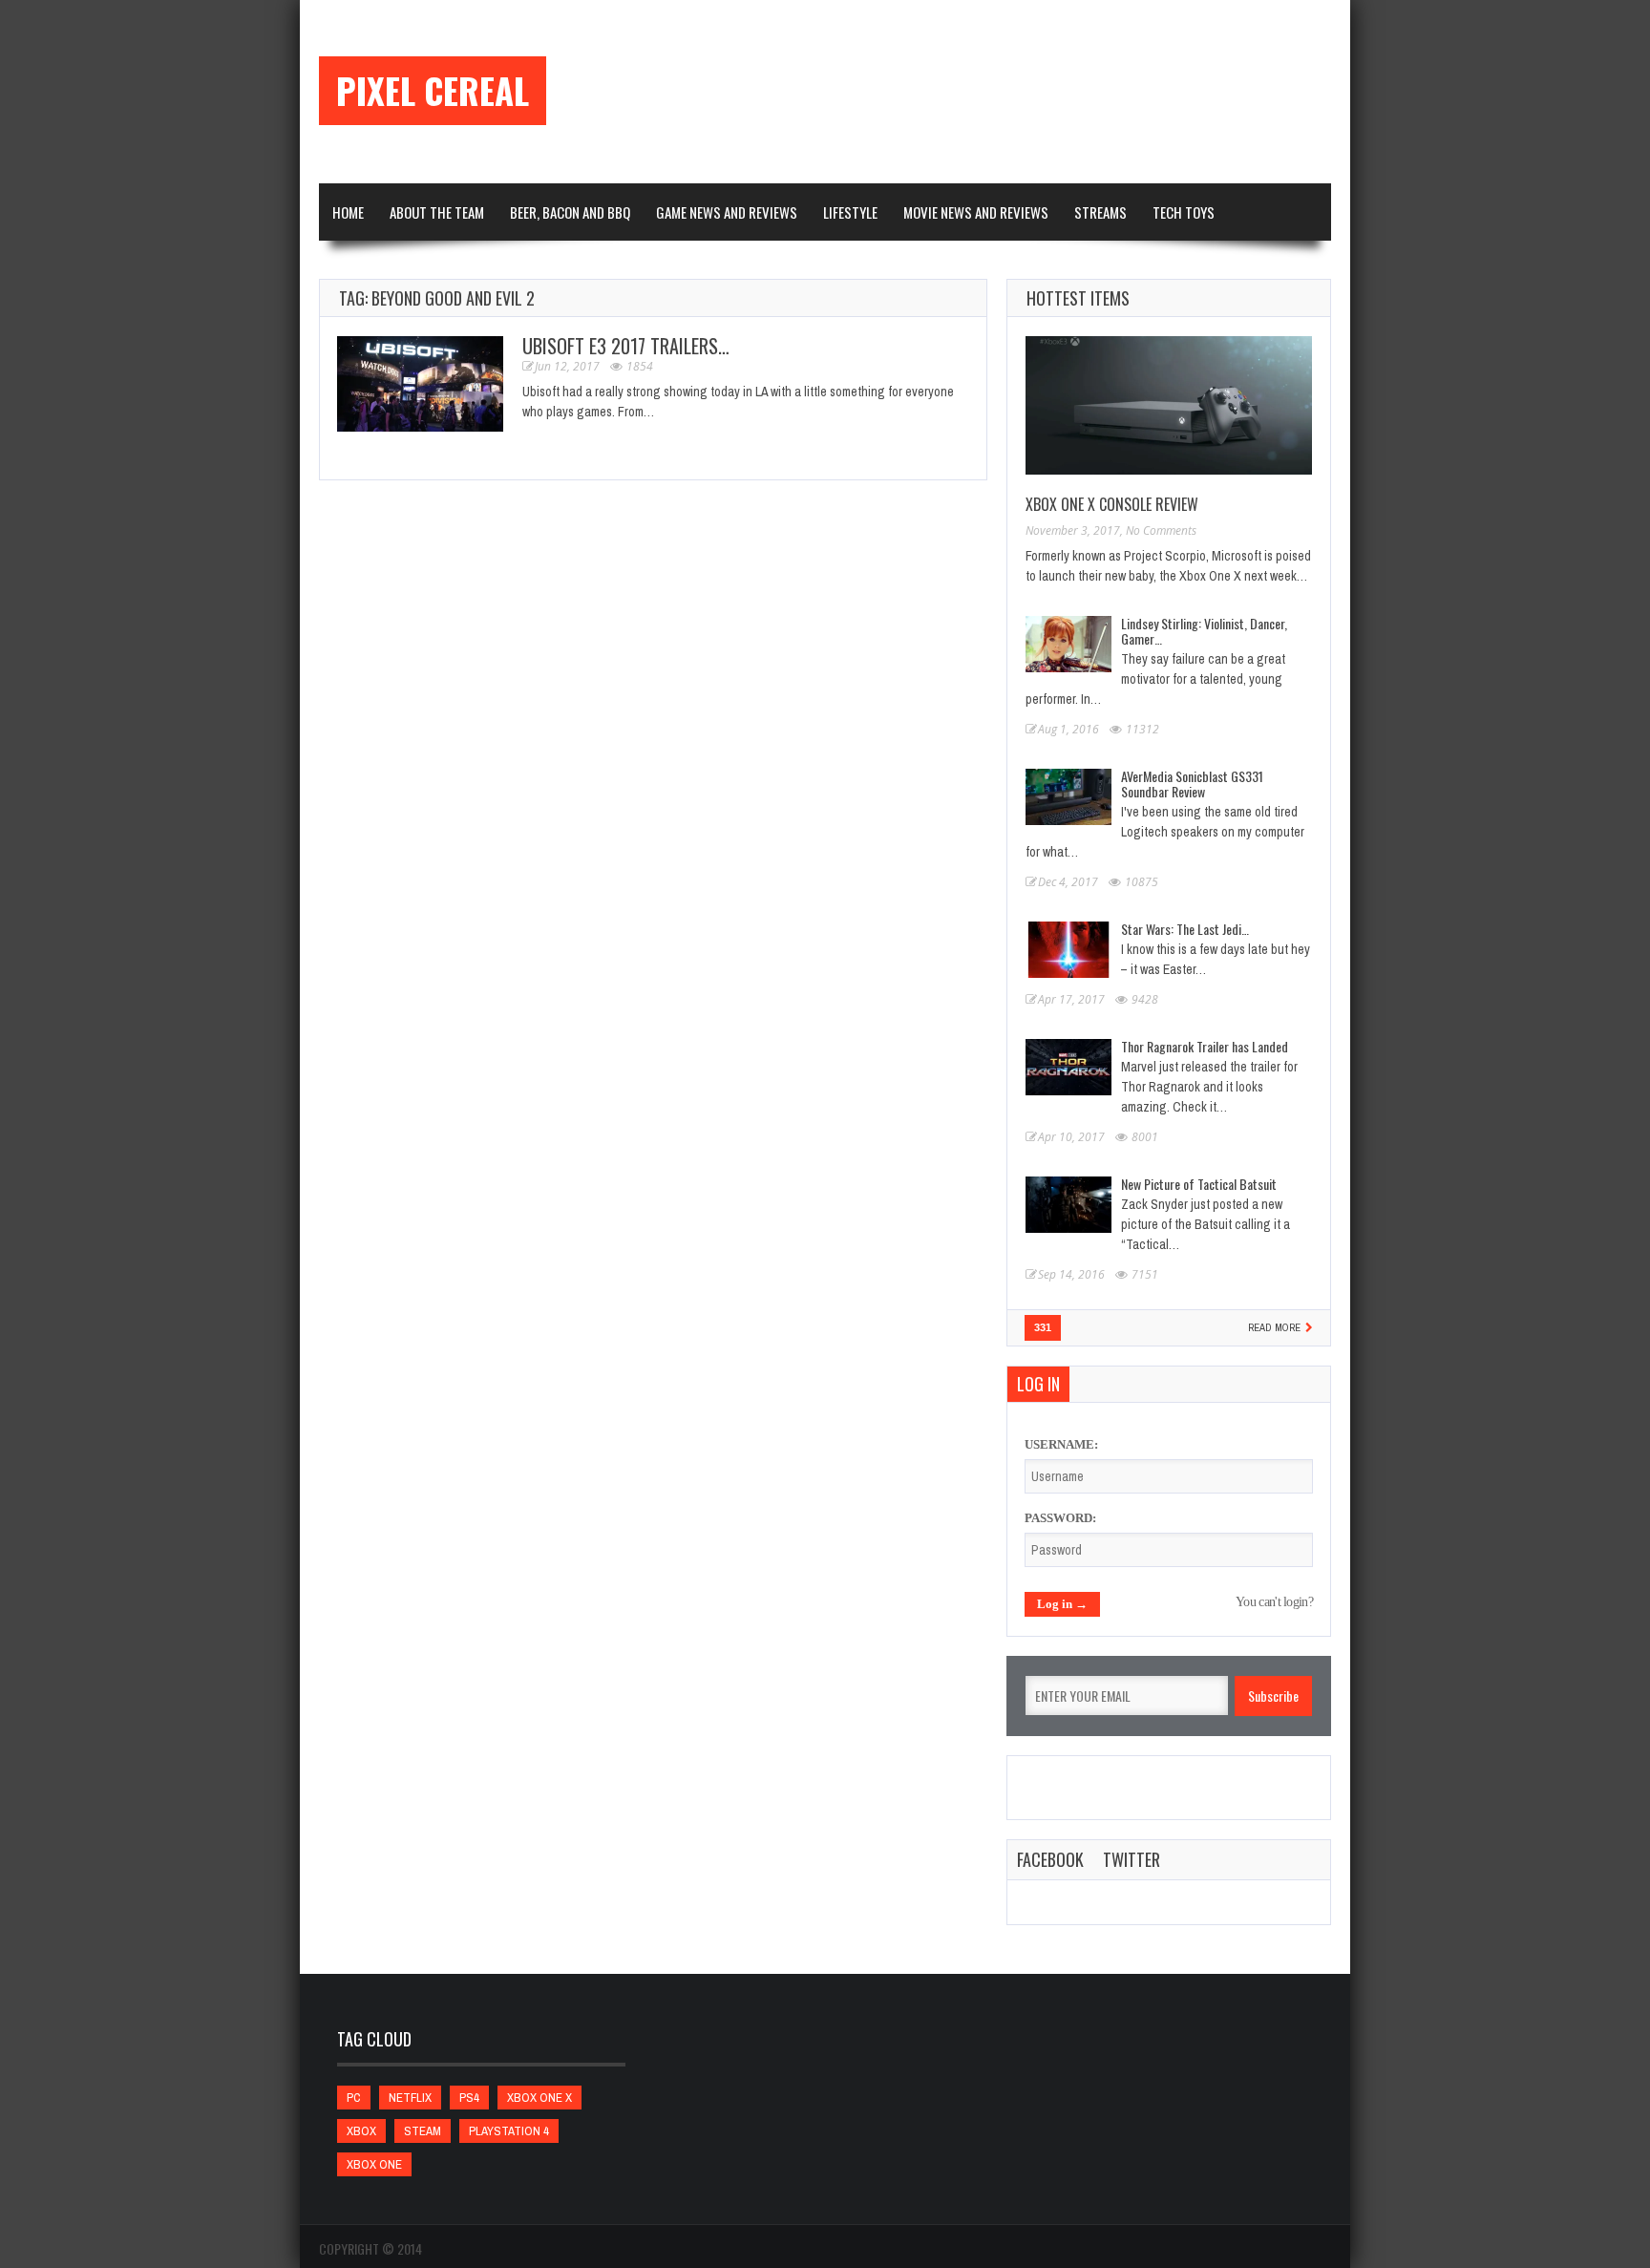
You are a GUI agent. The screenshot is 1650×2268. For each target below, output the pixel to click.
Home (348, 212)
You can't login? (1274, 1602)
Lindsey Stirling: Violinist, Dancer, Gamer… (1204, 631)
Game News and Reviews (727, 212)
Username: (1061, 1444)
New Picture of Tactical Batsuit (1199, 1184)
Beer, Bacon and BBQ (570, 212)
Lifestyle (850, 212)
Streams (1100, 212)
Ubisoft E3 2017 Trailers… (626, 346)
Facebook (1050, 1859)
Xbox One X (539, 2098)
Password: (1060, 1518)
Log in (1038, 1384)
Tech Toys (1184, 212)
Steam (423, 2131)
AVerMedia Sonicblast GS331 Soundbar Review (1192, 784)
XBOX (361, 2131)
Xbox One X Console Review (1112, 504)
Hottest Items (1078, 298)
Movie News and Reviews (976, 212)
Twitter (1132, 1859)
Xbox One (374, 2164)
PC (354, 2098)
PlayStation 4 (509, 2131)
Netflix (410, 2098)
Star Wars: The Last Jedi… (1185, 929)
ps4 (469, 2098)
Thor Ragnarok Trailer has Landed (1205, 1046)
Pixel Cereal (433, 91)
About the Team (437, 212)
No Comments (1161, 530)
